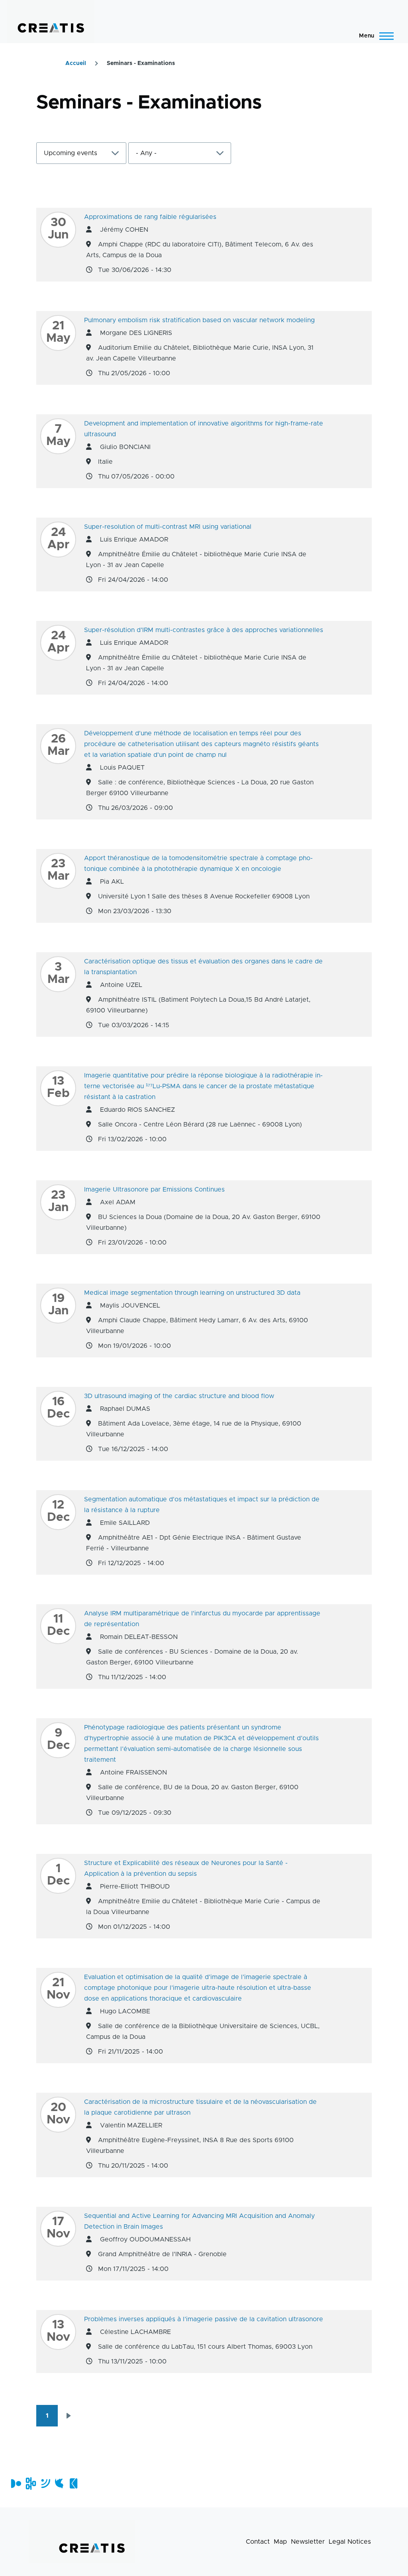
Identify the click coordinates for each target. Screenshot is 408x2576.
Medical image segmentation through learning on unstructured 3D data (192, 1293)
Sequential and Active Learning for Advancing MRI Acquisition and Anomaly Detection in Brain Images (199, 2221)
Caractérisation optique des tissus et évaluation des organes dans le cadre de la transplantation (203, 967)
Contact (258, 2542)
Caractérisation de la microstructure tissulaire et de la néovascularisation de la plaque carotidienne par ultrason (200, 2107)
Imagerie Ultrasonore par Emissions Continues (154, 1190)
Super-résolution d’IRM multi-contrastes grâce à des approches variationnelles (204, 630)
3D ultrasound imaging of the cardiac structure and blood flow (179, 1396)
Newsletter (308, 2542)
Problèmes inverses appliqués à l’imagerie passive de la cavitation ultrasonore (204, 2319)
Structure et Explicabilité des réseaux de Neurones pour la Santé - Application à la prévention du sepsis (186, 1868)
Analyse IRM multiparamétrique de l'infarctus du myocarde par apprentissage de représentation (202, 1619)
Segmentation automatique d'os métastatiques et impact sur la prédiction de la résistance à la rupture (202, 1505)
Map (280, 2542)
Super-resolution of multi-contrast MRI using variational (168, 527)
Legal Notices (350, 2542)
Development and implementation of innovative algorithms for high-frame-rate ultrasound (204, 429)
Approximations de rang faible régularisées (150, 217)
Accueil (76, 63)
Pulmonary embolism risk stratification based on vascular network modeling (199, 320)
